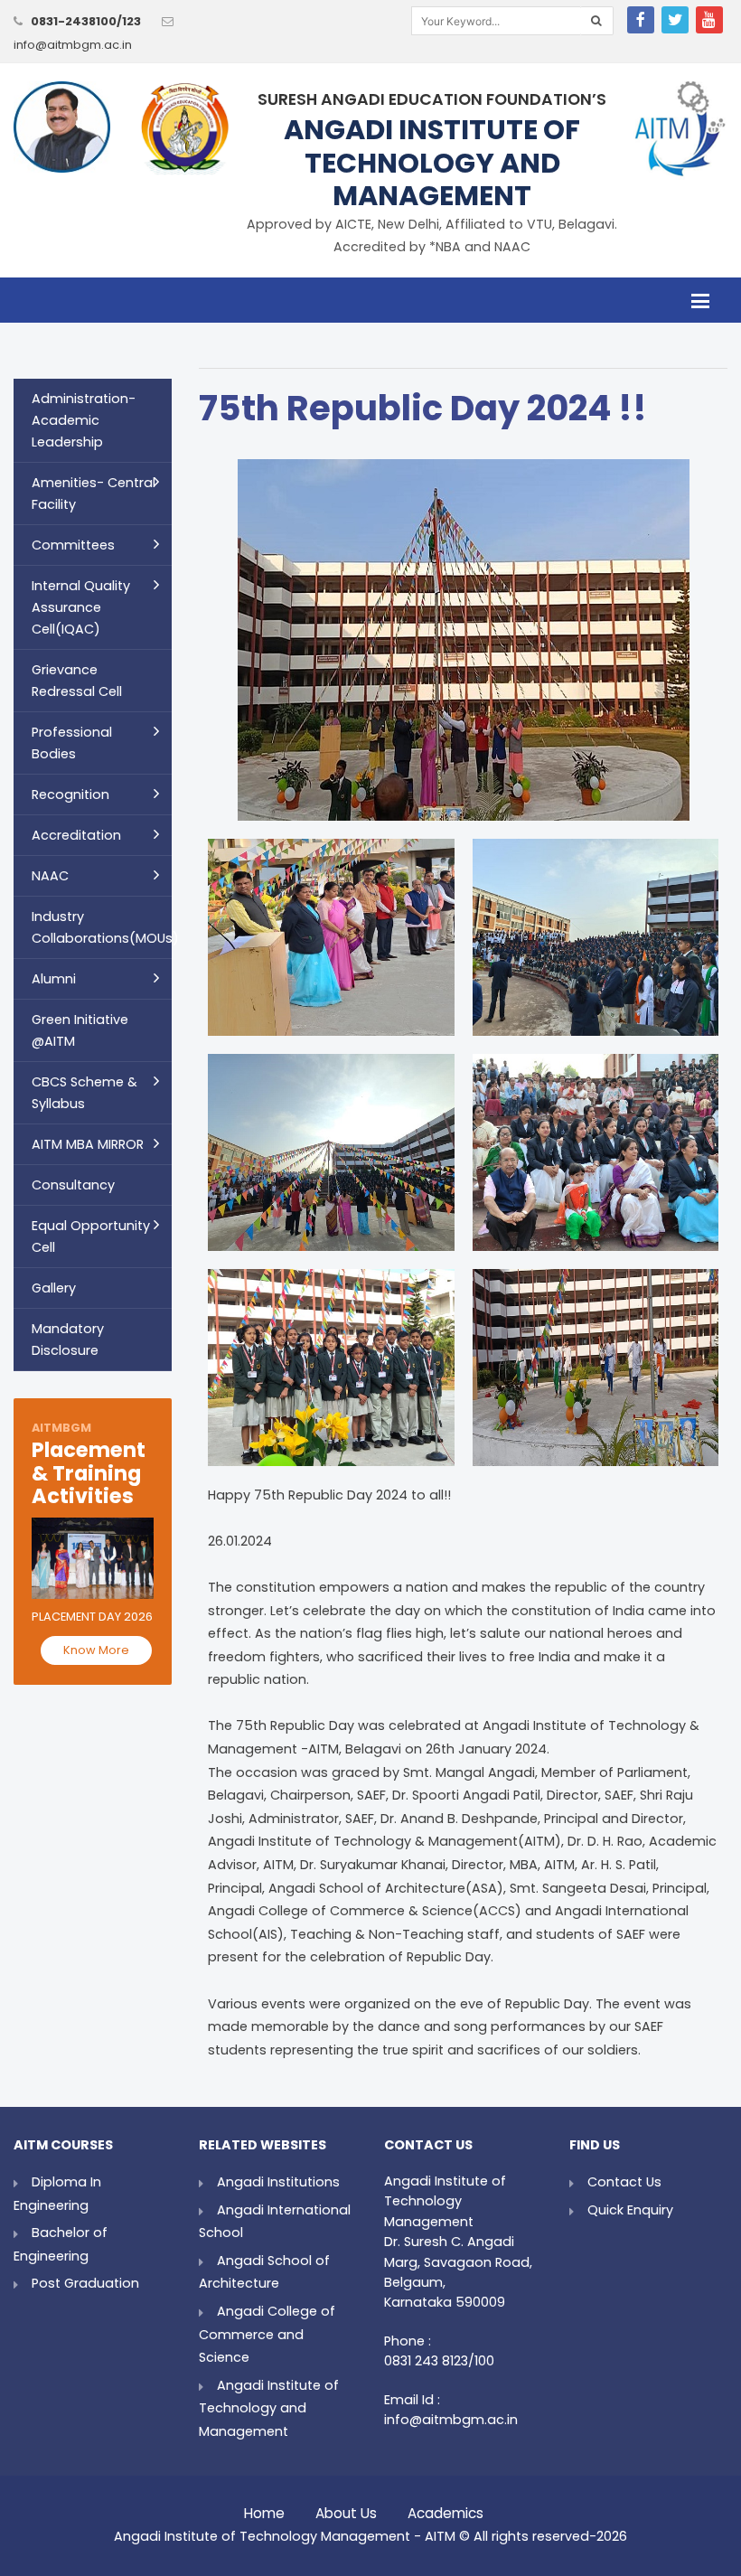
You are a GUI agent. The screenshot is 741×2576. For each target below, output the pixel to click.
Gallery (54, 1288)
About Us (346, 2509)
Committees (73, 545)
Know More (96, 1650)
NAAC (50, 876)
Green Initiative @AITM (80, 1030)
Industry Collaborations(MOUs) (102, 927)
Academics (446, 2509)
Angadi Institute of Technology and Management (269, 2408)
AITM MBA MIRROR (88, 1144)
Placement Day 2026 (92, 1617)
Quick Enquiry (630, 2210)
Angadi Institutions (278, 2182)
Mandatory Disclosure (68, 1340)
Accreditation (76, 835)
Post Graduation (85, 2283)
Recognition (70, 794)
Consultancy (73, 1185)
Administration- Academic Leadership (84, 420)
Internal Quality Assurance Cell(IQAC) (81, 607)
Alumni (54, 979)
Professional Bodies (72, 743)
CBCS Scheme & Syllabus (84, 1093)
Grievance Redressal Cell (77, 681)
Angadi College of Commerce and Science (267, 2334)
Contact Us (624, 2182)
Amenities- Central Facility (94, 494)
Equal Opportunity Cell (91, 1236)
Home (264, 2509)
